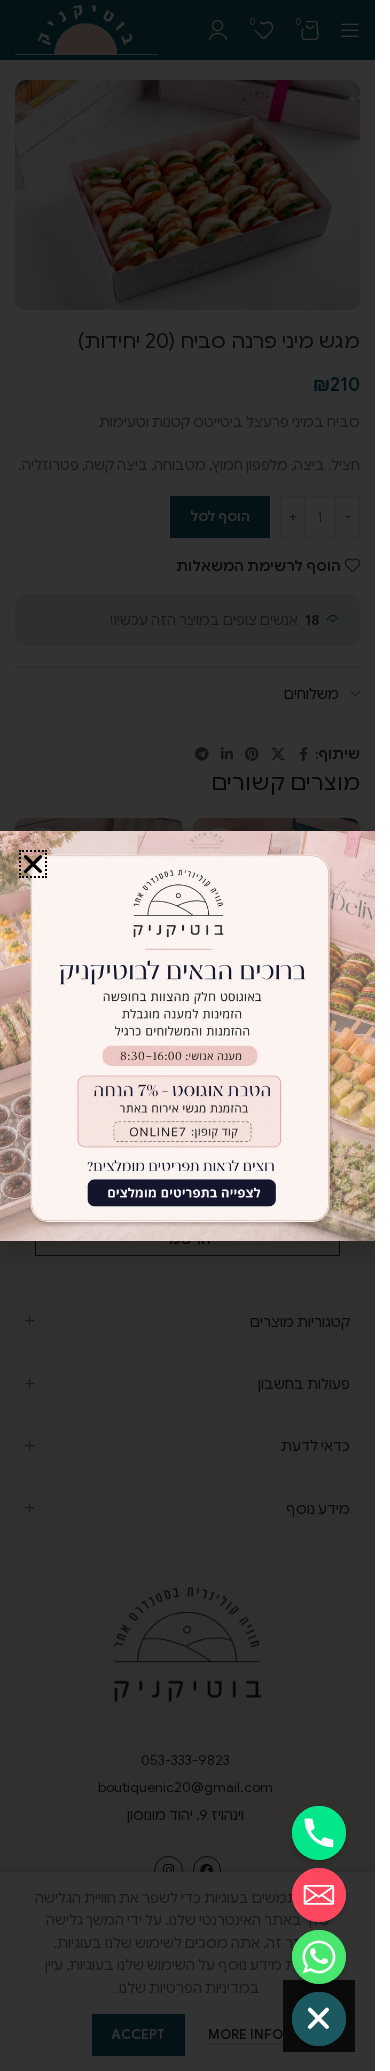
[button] (33, 864)
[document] (187, 1035)
